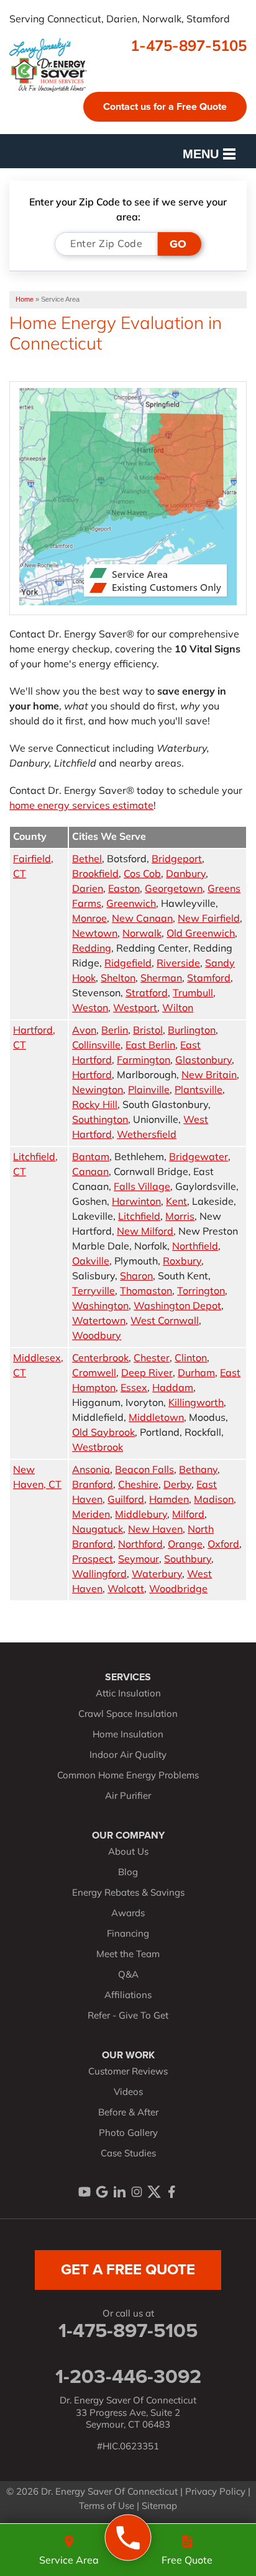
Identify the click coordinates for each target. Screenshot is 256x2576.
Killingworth (196, 1403)
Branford (93, 1485)
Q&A (128, 1975)
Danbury (186, 875)
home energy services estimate (81, 806)
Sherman (161, 979)
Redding (92, 949)
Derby (177, 1485)
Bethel (87, 860)
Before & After (128, 2113)
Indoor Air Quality (128, 1756)
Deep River (147, 1374)
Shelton (118, 979)
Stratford (147, 994)
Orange (185, 1545)
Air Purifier (128, 1797)
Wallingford (99, 1575)
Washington (100, 1307)
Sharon (136, 1277)
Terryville (94, 1292)
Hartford (92, 1076)
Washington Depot (177, 1307)
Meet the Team (128, 1955)
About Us (128, 1853)
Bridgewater (199, 1158)
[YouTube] (85, 2192)
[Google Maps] (102, 2192)
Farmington (144, 1061)
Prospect (93, 1560)
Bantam (91, 1158)
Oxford (223, 1545)
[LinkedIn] (119, 2192)
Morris (180, 1217)
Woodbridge (178, 1590)
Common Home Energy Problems (128, 1776)
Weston (90, 1009)
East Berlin (150, 1046)
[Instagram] (137, 2192)
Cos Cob (142, 875)
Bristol (148, 1031)
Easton (124, 889)
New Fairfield (209, 919)
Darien (88, 889)
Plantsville (199, 1091)
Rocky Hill (95, 1106)
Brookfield (95, 875)
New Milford (145, 1232)
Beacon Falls (144, 1470)
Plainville (149, 1091)
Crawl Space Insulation (128, 1715)
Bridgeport (177, 860)
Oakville (91, 1262)
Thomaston (146, 1292)
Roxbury (182, 1262)
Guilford (126, 1500)
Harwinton (136, 1202)
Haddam (173, 1389)
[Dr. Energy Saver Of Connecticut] (128, 2538)
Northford (140, 1545)
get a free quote (128, 2269)
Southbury (188, 1560)
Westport (135, 1009)
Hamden (169, 1500)
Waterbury (157, 1575)
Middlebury (141, 1515)
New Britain (209, 1076)
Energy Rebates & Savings (128, 1894)
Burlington (192, 1031)
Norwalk (142, 934)
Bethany (198, 1470)
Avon (84, 1031)
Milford (188, 1515)
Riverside (178, 964)
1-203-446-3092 (128, 2376)
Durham (196, 1374)
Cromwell (94, 1374)
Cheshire (138, 1485)
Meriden (91, 1515)
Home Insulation (128, 1735)
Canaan (90, 1173)
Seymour (139, 1560)
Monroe (89, 919)
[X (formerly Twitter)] (154, 2192)
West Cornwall (165, 1322)
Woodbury (97, 1336)
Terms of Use (107, 2507)
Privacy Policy (215, 2493)
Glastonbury (203, 1061)
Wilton (178, 1009)
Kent (176, 1202)
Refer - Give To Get (128, 2016)
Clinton (191, 1359)
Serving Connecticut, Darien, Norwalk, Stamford (120, 20)
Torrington (201, 1292)
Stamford (209, 979)
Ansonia (91, 1470)
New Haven (155, 1530)
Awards (128, 1914)
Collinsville (96, 1046)
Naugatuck (98, 1530)
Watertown (99, 1322)
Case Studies (128, 2154)
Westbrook (98, 1448)
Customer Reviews (128, 2072)
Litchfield (139, 1217)
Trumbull (193, 994)
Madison (214, 1500)
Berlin (115, 1031)
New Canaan (142, 919)
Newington (98, 1091)
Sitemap (159, 2507)
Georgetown (174, 889)
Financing (128, 1934)
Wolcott (126, 1590)
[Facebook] (171, 2192)
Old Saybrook (103, 1433)
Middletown (156, 1418)
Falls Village (142, 1187)
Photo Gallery (128, 2134)
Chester (152, 1359)
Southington (100, 1120)
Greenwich (131, 904)
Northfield (195, 1247)
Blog (128, 1873)
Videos (128, 2093)
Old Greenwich (201, 934)
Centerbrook (100, 1359)
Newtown (95, 934)
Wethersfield (147, 1135)
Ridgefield (128, 964)
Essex (134, 1389)
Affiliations (128, 1996)
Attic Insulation (128, 1694)
